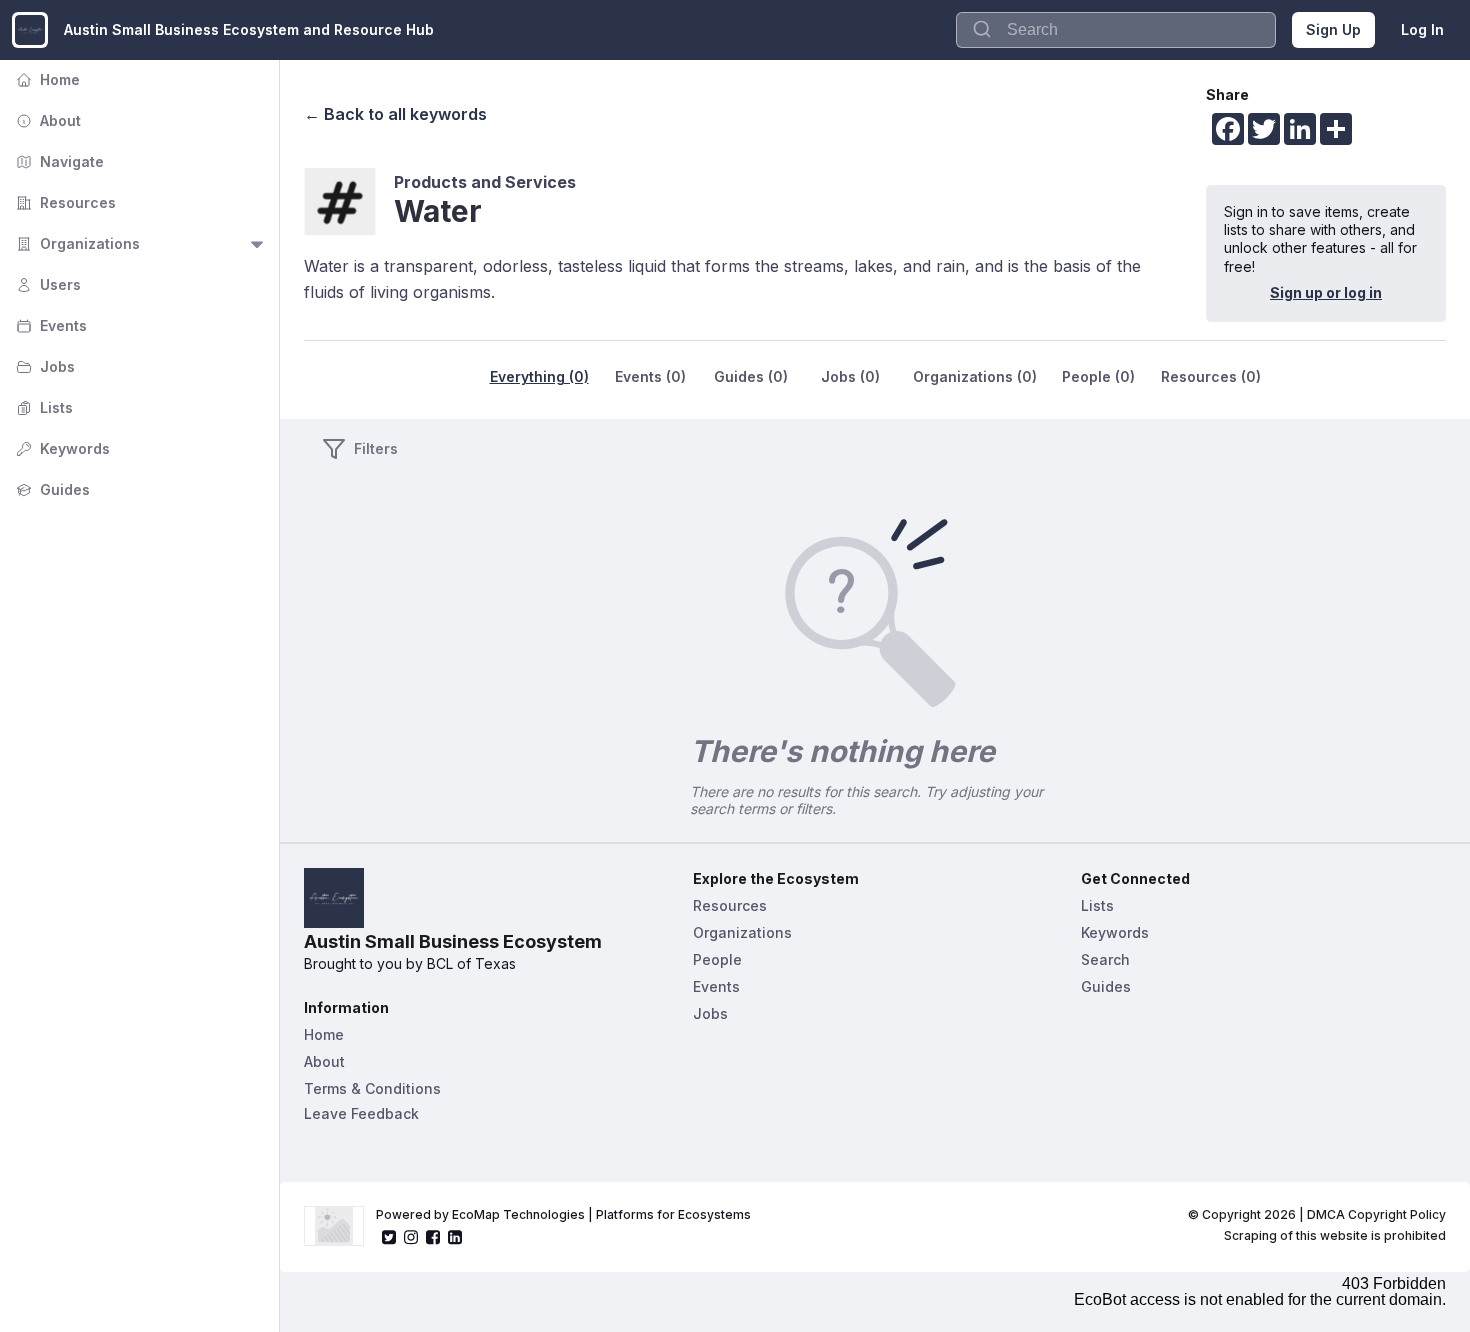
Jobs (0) (850, 376)
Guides (51, 489)
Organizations (76, 243)
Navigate (58, 161)
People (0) (1098, 376)
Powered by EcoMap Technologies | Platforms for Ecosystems (563, 1214)
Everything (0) (539, 376)
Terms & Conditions (372, 1088)
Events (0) (650, 376)
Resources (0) (1211, 376)
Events (49, 325)
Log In (1422, 29)
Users (46, 284)
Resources (64, 202)
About (46, 120)
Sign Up (1333, 29)
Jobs (43, 366)
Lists (42, 407)
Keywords (61, 448)
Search (1105, 959)
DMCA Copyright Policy (1376, 1214)
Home (46, 79)
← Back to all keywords (395, 114)
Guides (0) (751, 376)
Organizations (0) (975, 376)
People (717, 959)
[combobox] (1116, 30)
